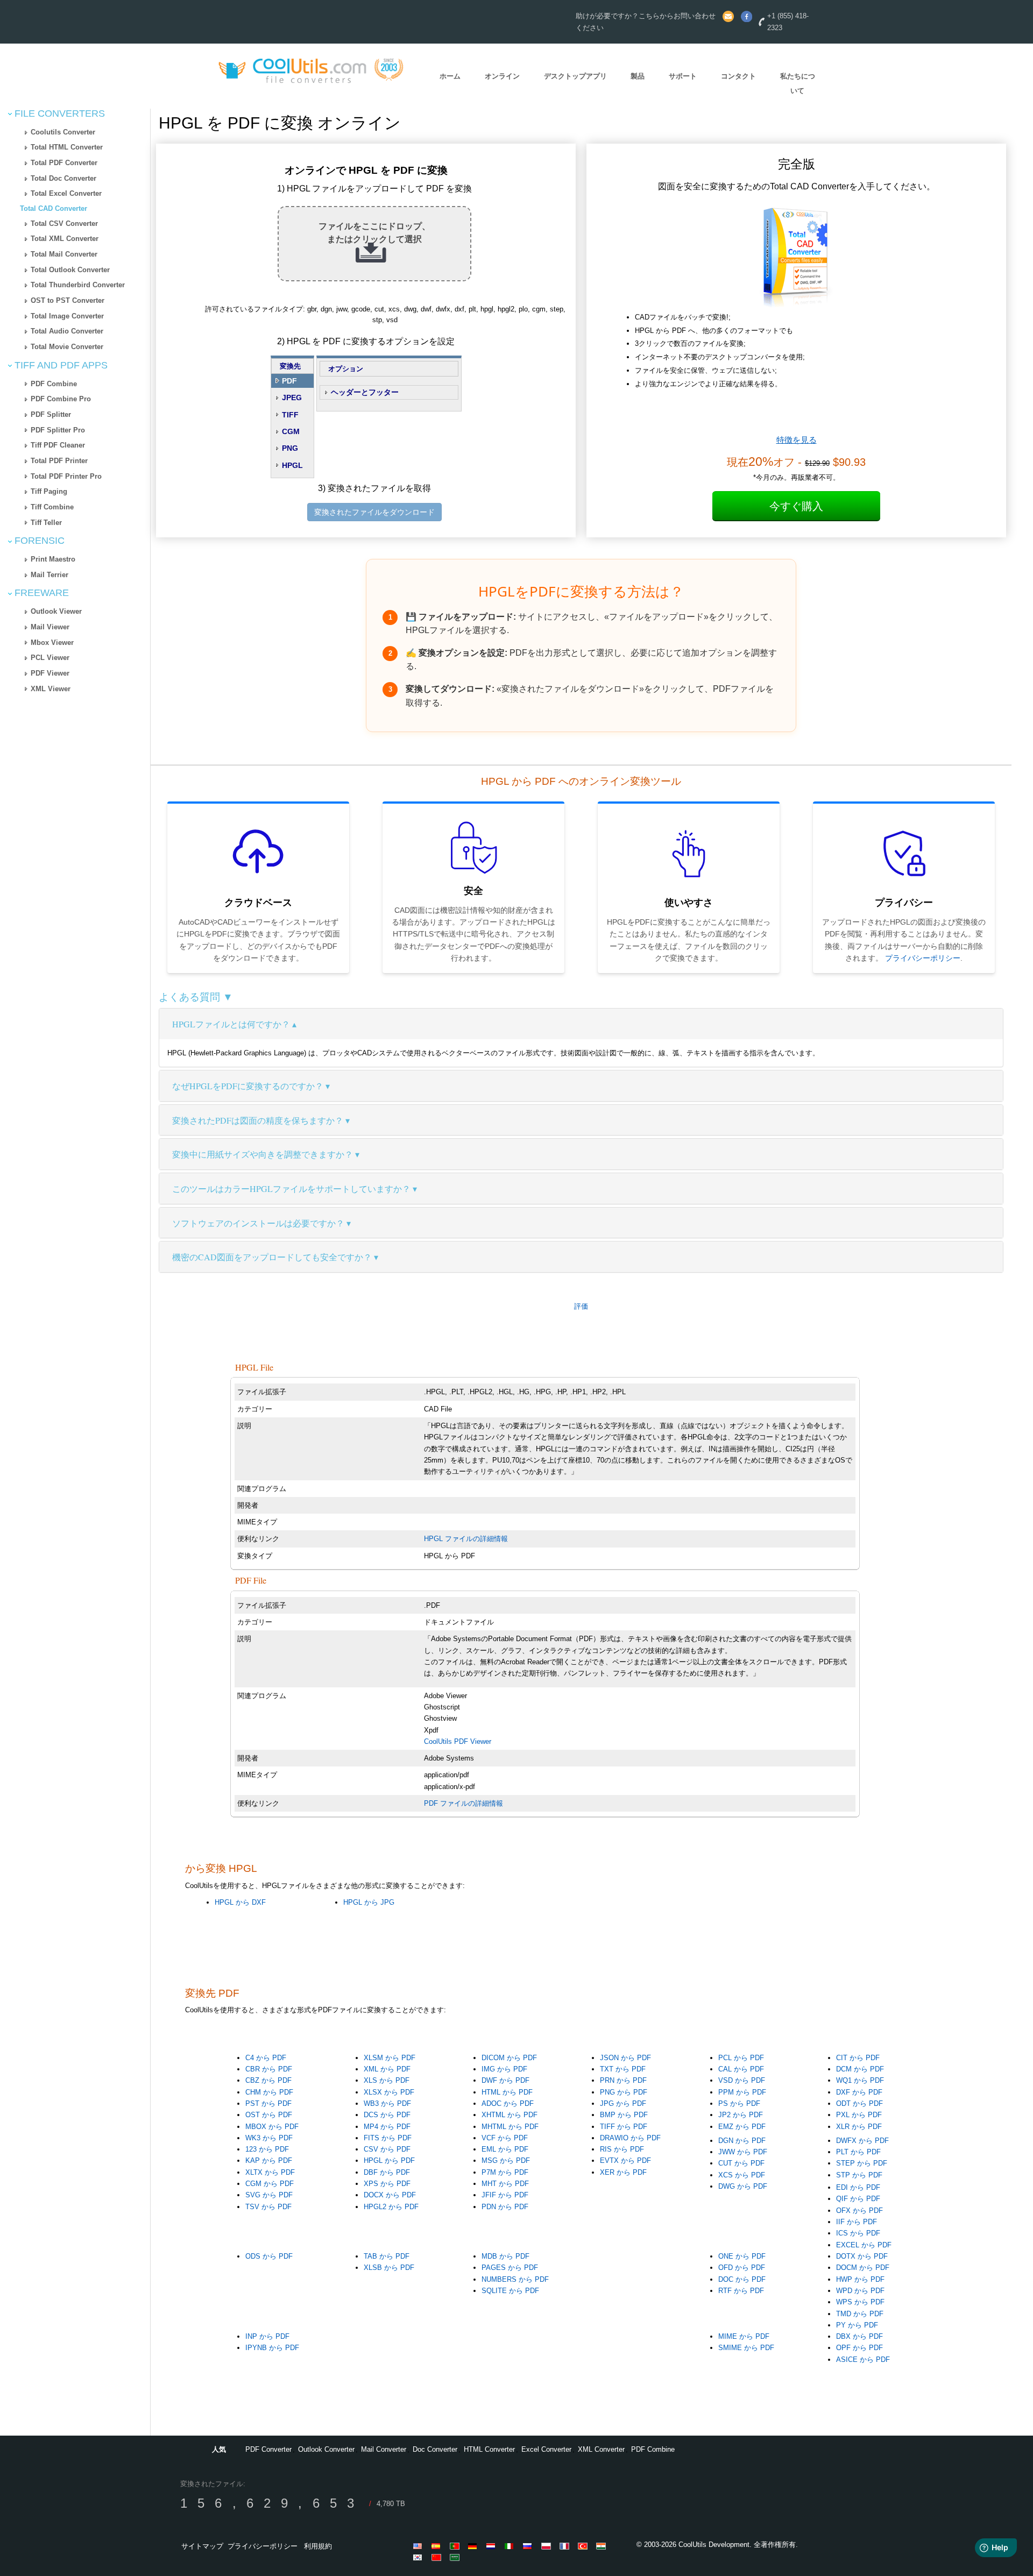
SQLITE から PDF (510, 2291)
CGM (291, 431)
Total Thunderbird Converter (78, 285)
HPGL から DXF (240, 1902)
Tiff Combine (52, 507)
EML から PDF (505, 2149)
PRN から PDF (623, 2080)
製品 (638, 76)
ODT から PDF (859, 2103)
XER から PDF (623, 2172)
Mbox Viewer (52, 643)
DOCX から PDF (390, 2195)
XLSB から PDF (389, 2268)
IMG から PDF (504, 2069)
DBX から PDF (859, 2336)
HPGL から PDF (389, 2160)
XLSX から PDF (389, 2092)
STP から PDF (859, 2175)
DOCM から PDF (863, 2268)
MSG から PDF (506, 2160)
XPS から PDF (387, 2184)
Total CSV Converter (64, 223)
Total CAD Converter (54, 208)
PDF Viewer (50, 673)
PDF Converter (268, 2449)
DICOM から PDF (509, 2058)
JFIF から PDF (505, 2195)
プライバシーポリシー (923, 958)
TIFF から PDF (624, 2127)
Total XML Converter (65, 239)
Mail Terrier (49, 575)
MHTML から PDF (510, 2127)
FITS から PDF (388, 2138)
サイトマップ (202, 2546)
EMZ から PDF (742, 2127)
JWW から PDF (743, 2152)
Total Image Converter (67, 316)
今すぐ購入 (796, 506)
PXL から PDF (859, 2115)
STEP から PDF (862, 2163)
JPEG (292, 398)
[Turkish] (584, 2546)
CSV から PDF (387, 2149)
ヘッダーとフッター (365, 392)
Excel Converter (546, 2449)
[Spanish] (438, 2546)
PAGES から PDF (510, 2268)
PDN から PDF (505, 2207)
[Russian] (529, 2546)
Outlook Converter (326, 2449)
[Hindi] (603, 2546)
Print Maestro (53, 559)
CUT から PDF (741, 2163)
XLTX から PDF (270, 2172)
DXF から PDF (859, 2092)
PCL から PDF (741, 2058)
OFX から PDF (859, 2210)
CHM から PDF (269, 2092)
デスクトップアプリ (575, 76)
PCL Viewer (50, 658)
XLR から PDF (859, 2127)
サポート (683, 76)
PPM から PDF (742, 2092)
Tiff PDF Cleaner (58, 445)
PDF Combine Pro (61, 399)
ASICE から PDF (863, 2359)
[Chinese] (438, 2557)
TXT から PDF (623, 2069)
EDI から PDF (858, 2187)
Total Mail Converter (64, 254)
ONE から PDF (742, 2256)
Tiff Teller (46, 523)
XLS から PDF (387, 2080)
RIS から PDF (622, 2149)
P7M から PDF (505, 2172)
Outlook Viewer (56, 611)
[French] (566, 2546)
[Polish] (548, 2546)
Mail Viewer (50, 627)
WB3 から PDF (387, 2103)
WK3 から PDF (269, 2138)
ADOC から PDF (508, 2103)
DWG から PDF (743, 2186)
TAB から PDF (387, 2256)
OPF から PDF (859, 2348)
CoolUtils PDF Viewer (458, 1741)
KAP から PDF (269, 2160)
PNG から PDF (624, 2092)
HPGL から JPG (369, 1902)
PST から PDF (268, 2103)
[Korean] (420, 2557)
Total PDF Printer (59, 461)
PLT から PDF (858, 2152)
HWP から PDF (860, 2279)
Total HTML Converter (67, 147)
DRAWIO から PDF (630, 2138)
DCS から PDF (387, 2115)
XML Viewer (51, 689)
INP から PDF (267, 2336)
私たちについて (798, 83)
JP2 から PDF (741, 2115)
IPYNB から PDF (272, 2348)
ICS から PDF (858, 2233)
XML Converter (601, 2449)
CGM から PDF (270, 2184)
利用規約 (318, 2546)
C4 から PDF (266, 2058)
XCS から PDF (742, 2175)
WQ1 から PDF (860, 2080)
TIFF (290, 415)
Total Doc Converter (63, 178)
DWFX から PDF (862, 2141)
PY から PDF (857, 2325)
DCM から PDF (860, 2069)
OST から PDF (269, 2115)
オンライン (502, 76)
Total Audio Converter (67, 331)
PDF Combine (54, 384)
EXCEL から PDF (864, 2245)
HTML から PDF (507, 2092)
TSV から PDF (268, 2207)
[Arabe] (456, 2557)
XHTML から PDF (510, 2115)
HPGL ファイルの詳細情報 (466, 1539)
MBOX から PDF (272, 2127)
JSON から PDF (625, 2058)
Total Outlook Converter (70, 270)
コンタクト (738, 76)
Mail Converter (384, 2449)
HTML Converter (489, 2449)
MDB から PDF (505, 2256)
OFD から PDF (742, 2268)
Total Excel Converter (66, 193)
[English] (420, 2546)
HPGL (292, 465)
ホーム (450, 76)
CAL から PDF (741, 2069)
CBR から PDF (269, 2069)
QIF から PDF (858, 2199)
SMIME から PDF (746, 2348)
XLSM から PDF (390, 2058)
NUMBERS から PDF (515, 2279)
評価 (581, 1306)
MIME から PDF (744, 2336)
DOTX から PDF (862, 2256)
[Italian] (511, 2546)
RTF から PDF (741, 2291)
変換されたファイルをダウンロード (374, 512)
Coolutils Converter (63, 132)
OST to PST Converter (68, 300)
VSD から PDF (742, 2080)
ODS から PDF (269, 2256)
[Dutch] (493, 2546)
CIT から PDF (858, 2058)
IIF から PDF (857, 2222)
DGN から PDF (742, 2141)
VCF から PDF (505, 2138)
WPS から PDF (860, 2302)
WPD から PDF (860, 2291)
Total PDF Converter (64, 163)
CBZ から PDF (268, 2080)
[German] (475, 2546)
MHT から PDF (505, 2184)
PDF (289, 381)
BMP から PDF (624, 2115)
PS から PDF (739, 2103)
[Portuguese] (456, 2546)
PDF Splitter (51, 414)
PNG (290, 448)
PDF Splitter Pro (58, 430)
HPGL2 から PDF (391, 2207)
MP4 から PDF (387, 2127)
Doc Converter (435, 2449)
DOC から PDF (742, 2279)
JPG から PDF (623, 2103)
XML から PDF (387, 2069)
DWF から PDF (505, 2080)
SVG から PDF (269, 2195)
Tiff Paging (49, 491)
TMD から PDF (860, 2314)
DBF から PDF (387, 2172)
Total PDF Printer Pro (66, 476)
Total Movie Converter (67, 347)
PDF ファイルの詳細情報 (464, 1803)
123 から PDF (267, 2149)
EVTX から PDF (625, 2160)
